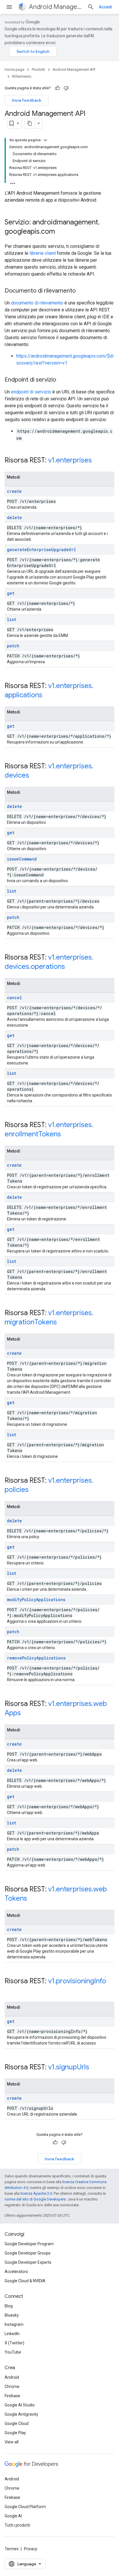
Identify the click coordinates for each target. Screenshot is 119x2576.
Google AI (13, 2516)
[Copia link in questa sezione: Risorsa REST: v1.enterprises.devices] (35, 776)
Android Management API (56, 7)
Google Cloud (17, 2423)
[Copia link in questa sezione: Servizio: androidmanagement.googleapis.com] (61, 232)
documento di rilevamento (37, 303)
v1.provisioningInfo (77, 1981)
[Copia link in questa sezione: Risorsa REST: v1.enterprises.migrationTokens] (63, 1323)
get (11, 593)
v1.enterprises (70, 460)
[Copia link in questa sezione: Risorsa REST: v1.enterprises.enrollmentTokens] (67, 1135)
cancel (14, 998)
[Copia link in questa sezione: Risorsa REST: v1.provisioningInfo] (10, 1991)
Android (12, 2377)
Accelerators (16, 2272)
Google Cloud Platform (25, 2507)
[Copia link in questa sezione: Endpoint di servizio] (62, 380)
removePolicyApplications (36, 1658)
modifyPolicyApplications (36, 1600)
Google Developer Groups (28, 2253)
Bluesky (12, 2315)
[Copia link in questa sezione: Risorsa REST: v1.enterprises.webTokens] (33, 1899)
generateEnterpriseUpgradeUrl (41, 550)
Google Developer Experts (28, 2262)
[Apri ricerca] (91, 7)
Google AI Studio (20, 2405)
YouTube (13, 2352)
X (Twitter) (14, 2343)
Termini (12, 2549)
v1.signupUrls (69, 2067)
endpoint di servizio (31, 392)
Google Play (15, 2433)
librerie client (43, 253)
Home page (14, 69)
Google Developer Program (29, 2244)
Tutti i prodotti (17, 2525)
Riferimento (22, 76)
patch (13, 646)
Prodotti (38, 69)
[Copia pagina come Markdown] (30, 123)
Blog (9, 2306)
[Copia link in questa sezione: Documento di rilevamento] (81, 291)
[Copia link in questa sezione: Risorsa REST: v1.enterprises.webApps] (27, 1713)
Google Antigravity (21, 2414)
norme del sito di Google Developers (35, 2199)
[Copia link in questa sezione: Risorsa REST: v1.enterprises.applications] (48, 696)
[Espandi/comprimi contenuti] (45, 140)
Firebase (12, 2396)
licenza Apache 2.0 (36, 2193)
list (12, 619)
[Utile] (57, 88)
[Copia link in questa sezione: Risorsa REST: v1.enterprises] (98, 461)
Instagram (14, 2324)
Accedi (105, 7)
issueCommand (22, 859)
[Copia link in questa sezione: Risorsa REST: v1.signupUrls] (95, 2068)
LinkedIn (12, 2334)
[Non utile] (66, 88)
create (14, 491)
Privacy (31, 2549)
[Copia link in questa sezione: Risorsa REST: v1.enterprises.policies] (34, 1490)
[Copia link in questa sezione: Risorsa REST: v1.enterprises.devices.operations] (71, 967)
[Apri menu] (9, 7)
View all (12, 2442)
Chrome (12, 2387)
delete (14, 517)
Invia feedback (27, 100)
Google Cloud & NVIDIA (25, 2281)
